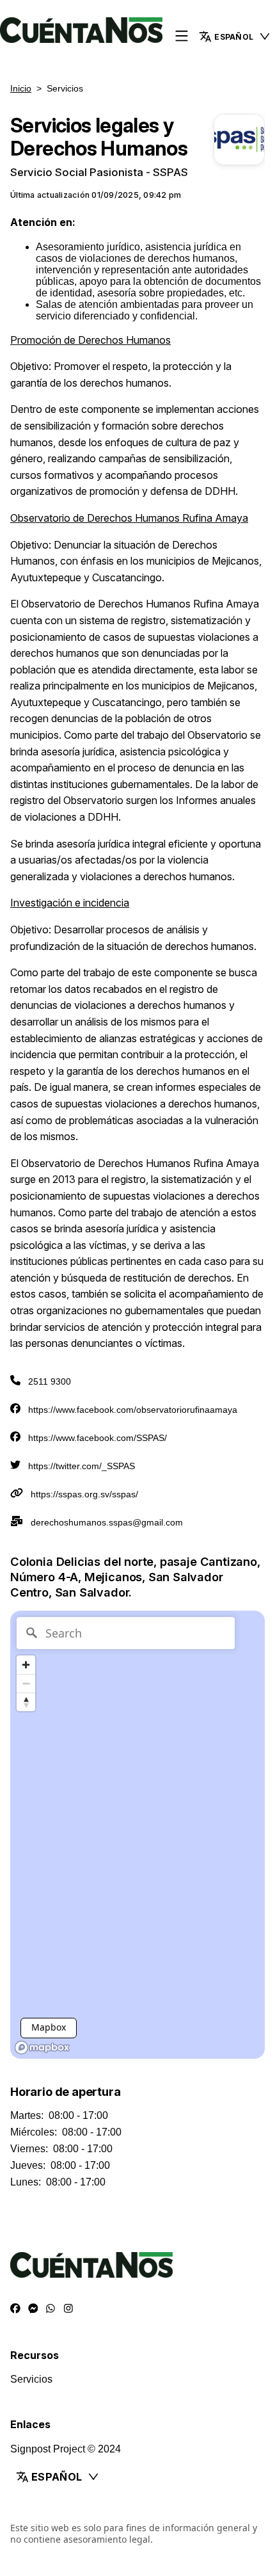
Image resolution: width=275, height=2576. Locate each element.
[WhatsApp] (51, 2309)
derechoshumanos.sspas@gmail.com (107, 1522)
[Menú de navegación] (182, 37)
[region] (137, 1835)
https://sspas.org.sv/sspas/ (84, 1494)
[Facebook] (15, 2309)
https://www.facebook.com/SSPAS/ (98, 1438)
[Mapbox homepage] (42, 2048)
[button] (137, 2477)
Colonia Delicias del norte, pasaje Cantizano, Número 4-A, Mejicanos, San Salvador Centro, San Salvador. (135, 1577)
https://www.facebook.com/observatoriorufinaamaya (133, 1410)
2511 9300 (50, 1381)
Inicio (21, 88)
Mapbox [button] (49, 2027)
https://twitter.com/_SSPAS (82, 1466)
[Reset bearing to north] (26, 1702)
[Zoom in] (26, 1665)
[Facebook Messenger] (33, 2309)
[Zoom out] (26, 1683)
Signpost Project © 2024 (66, 2449)
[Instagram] (68, 2309)
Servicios (31, 2379)
